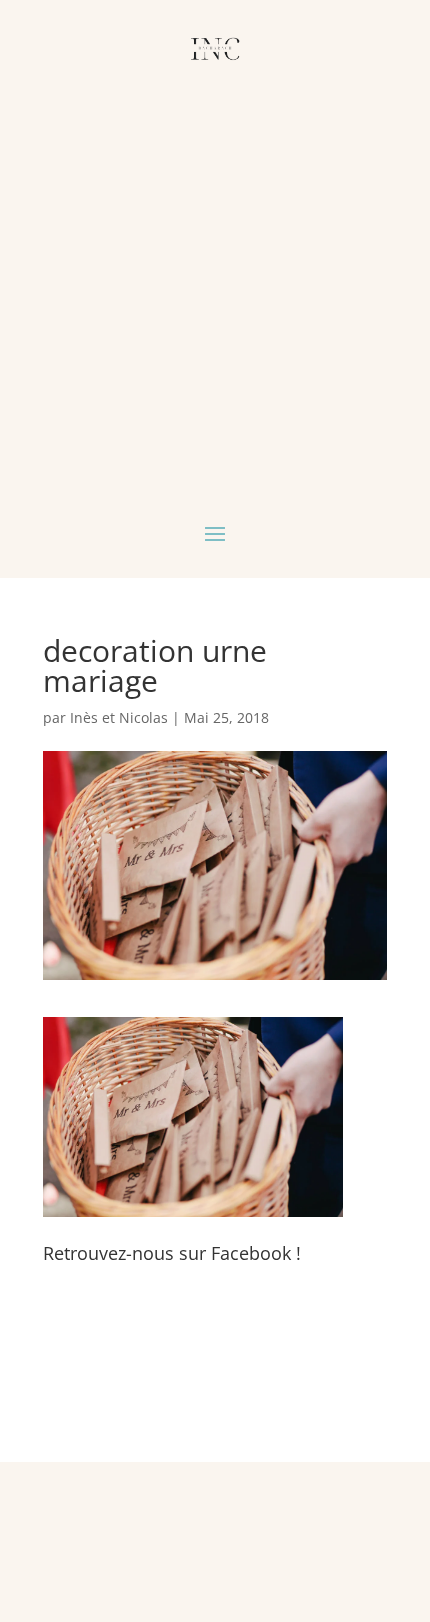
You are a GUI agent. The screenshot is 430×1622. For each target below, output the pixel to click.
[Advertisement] (215, 291)
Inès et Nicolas (119, 717)
